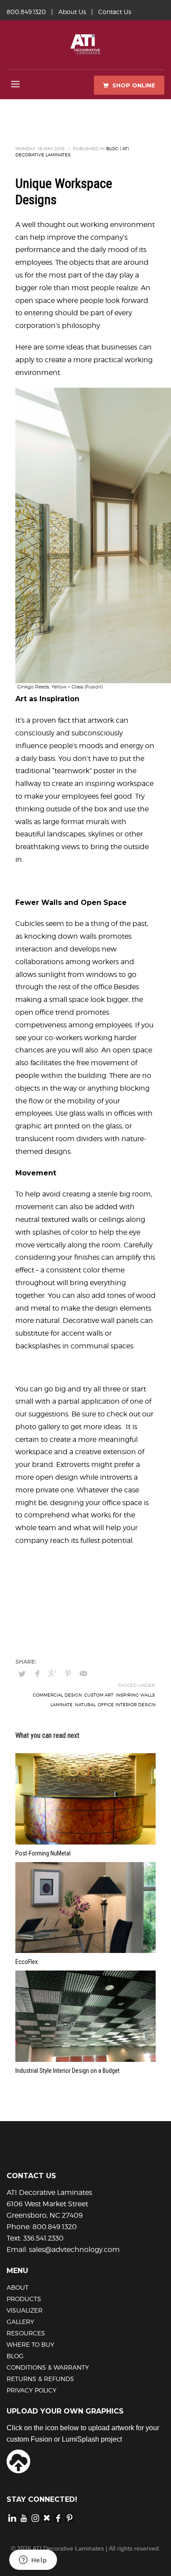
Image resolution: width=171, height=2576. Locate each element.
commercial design (57, 1695)
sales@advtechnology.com (74, 2250)
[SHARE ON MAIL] (83, 1674)
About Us (72, 12)
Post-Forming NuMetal (43, 1853)
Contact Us (115, 12)
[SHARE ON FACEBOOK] (37, 1674)
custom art (99, 1695)
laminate (62, 1704)
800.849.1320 (26, 12)
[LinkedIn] (12, 2518)
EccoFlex (27, 1962)
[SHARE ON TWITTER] (22, 1674)
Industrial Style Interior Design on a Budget (68, 2071)
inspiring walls (135, 1695)
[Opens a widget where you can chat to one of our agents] (33, 2561)
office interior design (127, 1704)
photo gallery (38, 1427)
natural (85, 1704)
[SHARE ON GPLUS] (53, 1674)
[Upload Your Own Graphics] (18, 2461)
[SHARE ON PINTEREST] (68, 1674)
